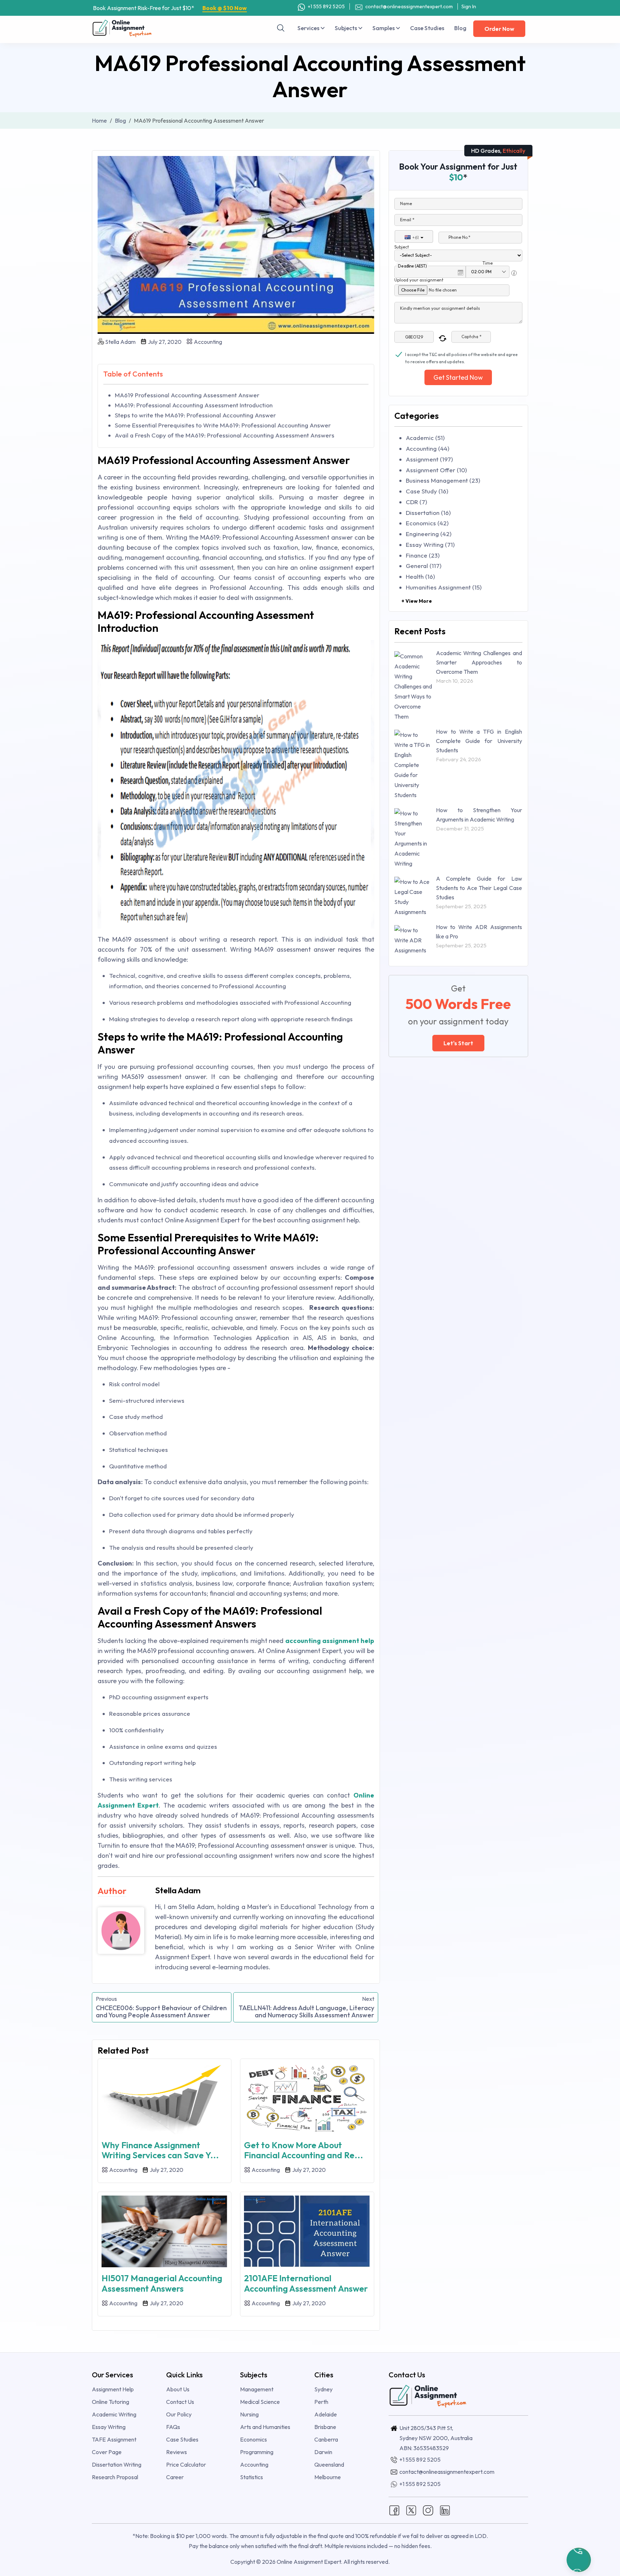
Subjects (346, 28)
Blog (460, 28)
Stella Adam (120, 342)
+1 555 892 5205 (326, 6)
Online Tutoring (111, 2402)
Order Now (499, 29)
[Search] (281, 28)
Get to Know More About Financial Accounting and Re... (304, 2150)
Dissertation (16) (428, 513)
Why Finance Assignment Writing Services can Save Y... (160, 2150)
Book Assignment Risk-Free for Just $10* (170, 8)
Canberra (326, 2439)
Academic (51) (425, 438)
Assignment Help (113, 2389)
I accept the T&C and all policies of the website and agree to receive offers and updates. (461, 355)
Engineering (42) (429, 534)
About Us (178, 2389)
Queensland (329, 2464)
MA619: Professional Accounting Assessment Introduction (194, 405)
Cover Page (107, 2452)
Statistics (252, 2477)
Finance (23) (423, 555)
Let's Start (458, 1043)
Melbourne (328, 2477)
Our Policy (179, 2414)
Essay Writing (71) (430, 544)
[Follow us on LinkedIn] (445, 2510)
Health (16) (420, 576)
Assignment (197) (429, 459)
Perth (321, 2402)
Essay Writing (109, 2427)
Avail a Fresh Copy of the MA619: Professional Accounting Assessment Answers (225, 435)
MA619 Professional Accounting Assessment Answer (187, 395)
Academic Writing (114, 2414)
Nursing (249, 2414)
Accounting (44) (428, 448)
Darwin (323, 2452)
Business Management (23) (443, 480)
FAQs (173, 2427)
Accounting (207, 342)
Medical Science (260, 2402)
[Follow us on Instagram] (428, 2510)
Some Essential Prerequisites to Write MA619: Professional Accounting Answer (223, 425)
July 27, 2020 (164, 342)
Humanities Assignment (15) (444, 587)
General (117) (424, 566)
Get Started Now (458, 377)
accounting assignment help (330, 1641)
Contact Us (180, 2402)
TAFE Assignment (114, 2439)
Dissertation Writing (117, 2464)
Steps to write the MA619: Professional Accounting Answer (195, 415)
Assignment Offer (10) (436, 470)
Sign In (469, 6)
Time (488, 263)
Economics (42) (427, 523)
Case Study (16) (427, 491)
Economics (253, 2439)
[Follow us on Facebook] (394, 2510)
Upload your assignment (419, 280)
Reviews (177, 2452)
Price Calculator (186, 2464)
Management (257, 2389)
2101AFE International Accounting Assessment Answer (306, 2283)
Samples (384, 28)
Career (175, 2477)
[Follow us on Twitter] (411, 2510)
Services (309, 28)
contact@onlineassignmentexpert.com (409, 6)
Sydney (323, 2389)
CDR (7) (416, 502)
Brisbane (325, 2427)
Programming (257, 2452)
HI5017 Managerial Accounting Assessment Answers (162, 2283)
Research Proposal (115, 2477)
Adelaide (326, 2414)
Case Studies (427, 28)
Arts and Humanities (265, 2427)
